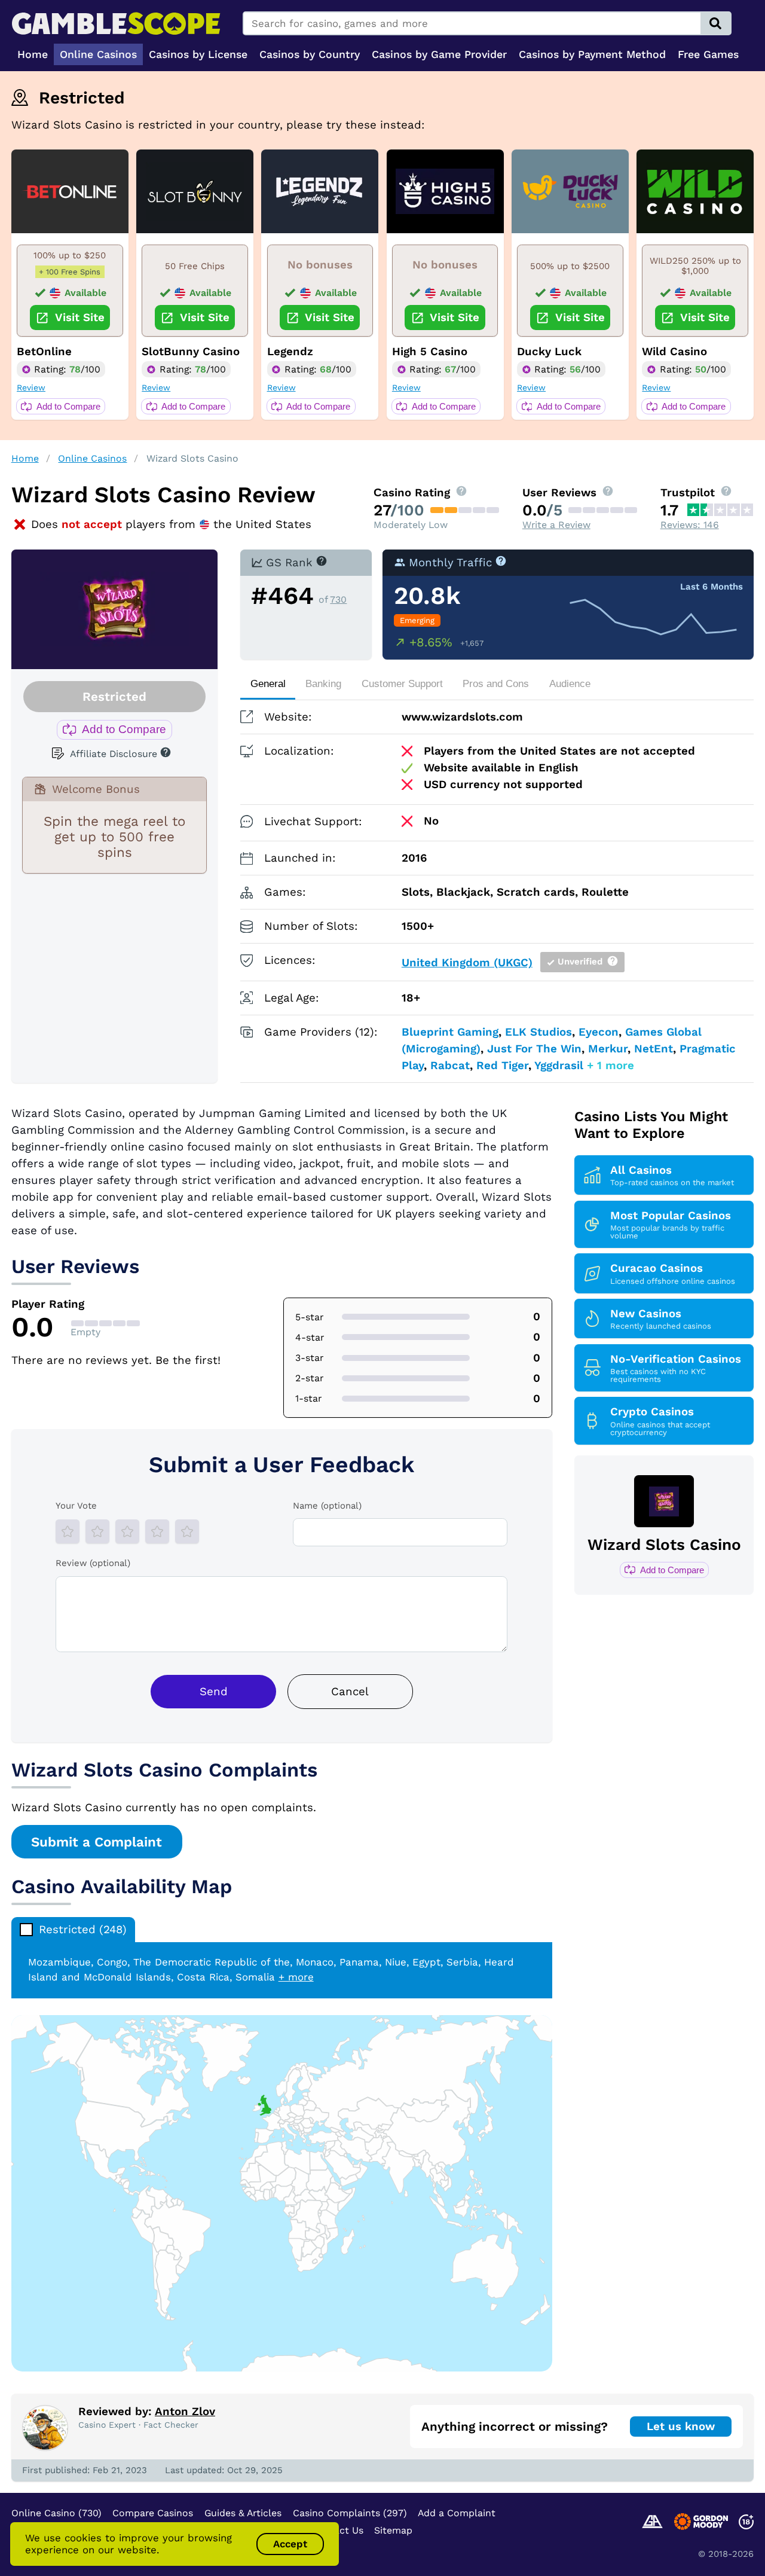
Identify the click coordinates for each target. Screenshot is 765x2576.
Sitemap (393, 2530)
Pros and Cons (496, 684)
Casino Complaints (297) (350, 2513)
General (268, 684)
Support (402, 684)
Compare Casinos (153, 2513)
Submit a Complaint (97, 1842)
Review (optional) (93, 1563)
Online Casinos (92, 458)
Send (214, 1692)
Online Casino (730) (56, 2513)
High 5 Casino (430, 352)
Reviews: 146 (690, 525)
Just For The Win (534, 1049)
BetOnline (44, 352)
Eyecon (599, 1032)
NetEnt (654, 1049)
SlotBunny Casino (191, 352)
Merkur (608, 1049)
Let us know (681, 2427)
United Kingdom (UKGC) (467, 963)
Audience (570, 684)
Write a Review (556, 525)
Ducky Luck (549, 352)
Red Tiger (502, 1066)
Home (25, 458)
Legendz (290, 352)
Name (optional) (327, 1506)
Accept (290, 2544)
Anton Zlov (185, 2412)
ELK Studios (538, 1032)
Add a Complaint (457, 2513)
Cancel (350, 1692)
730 (338, 599)
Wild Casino (674, 352)
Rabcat (450, 1066)
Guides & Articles (243, 2513)
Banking (323, 684)
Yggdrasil (559, 1066)
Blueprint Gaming (450, 1032)
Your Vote (76, 1506)
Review (31, 387)
